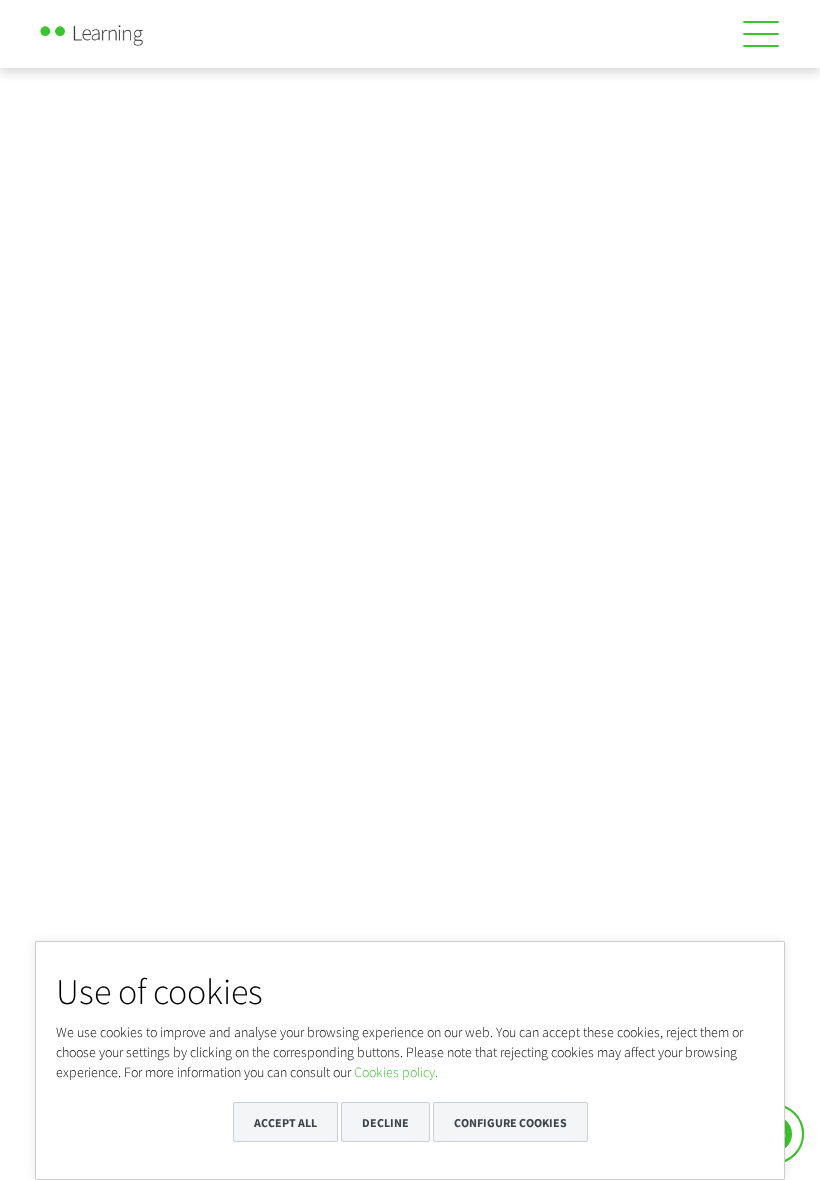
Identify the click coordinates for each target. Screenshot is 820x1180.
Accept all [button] (285, 1122)
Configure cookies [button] (510, 1122)
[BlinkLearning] (113, 30)
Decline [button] (385, 1122)
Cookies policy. (396, 1072)
